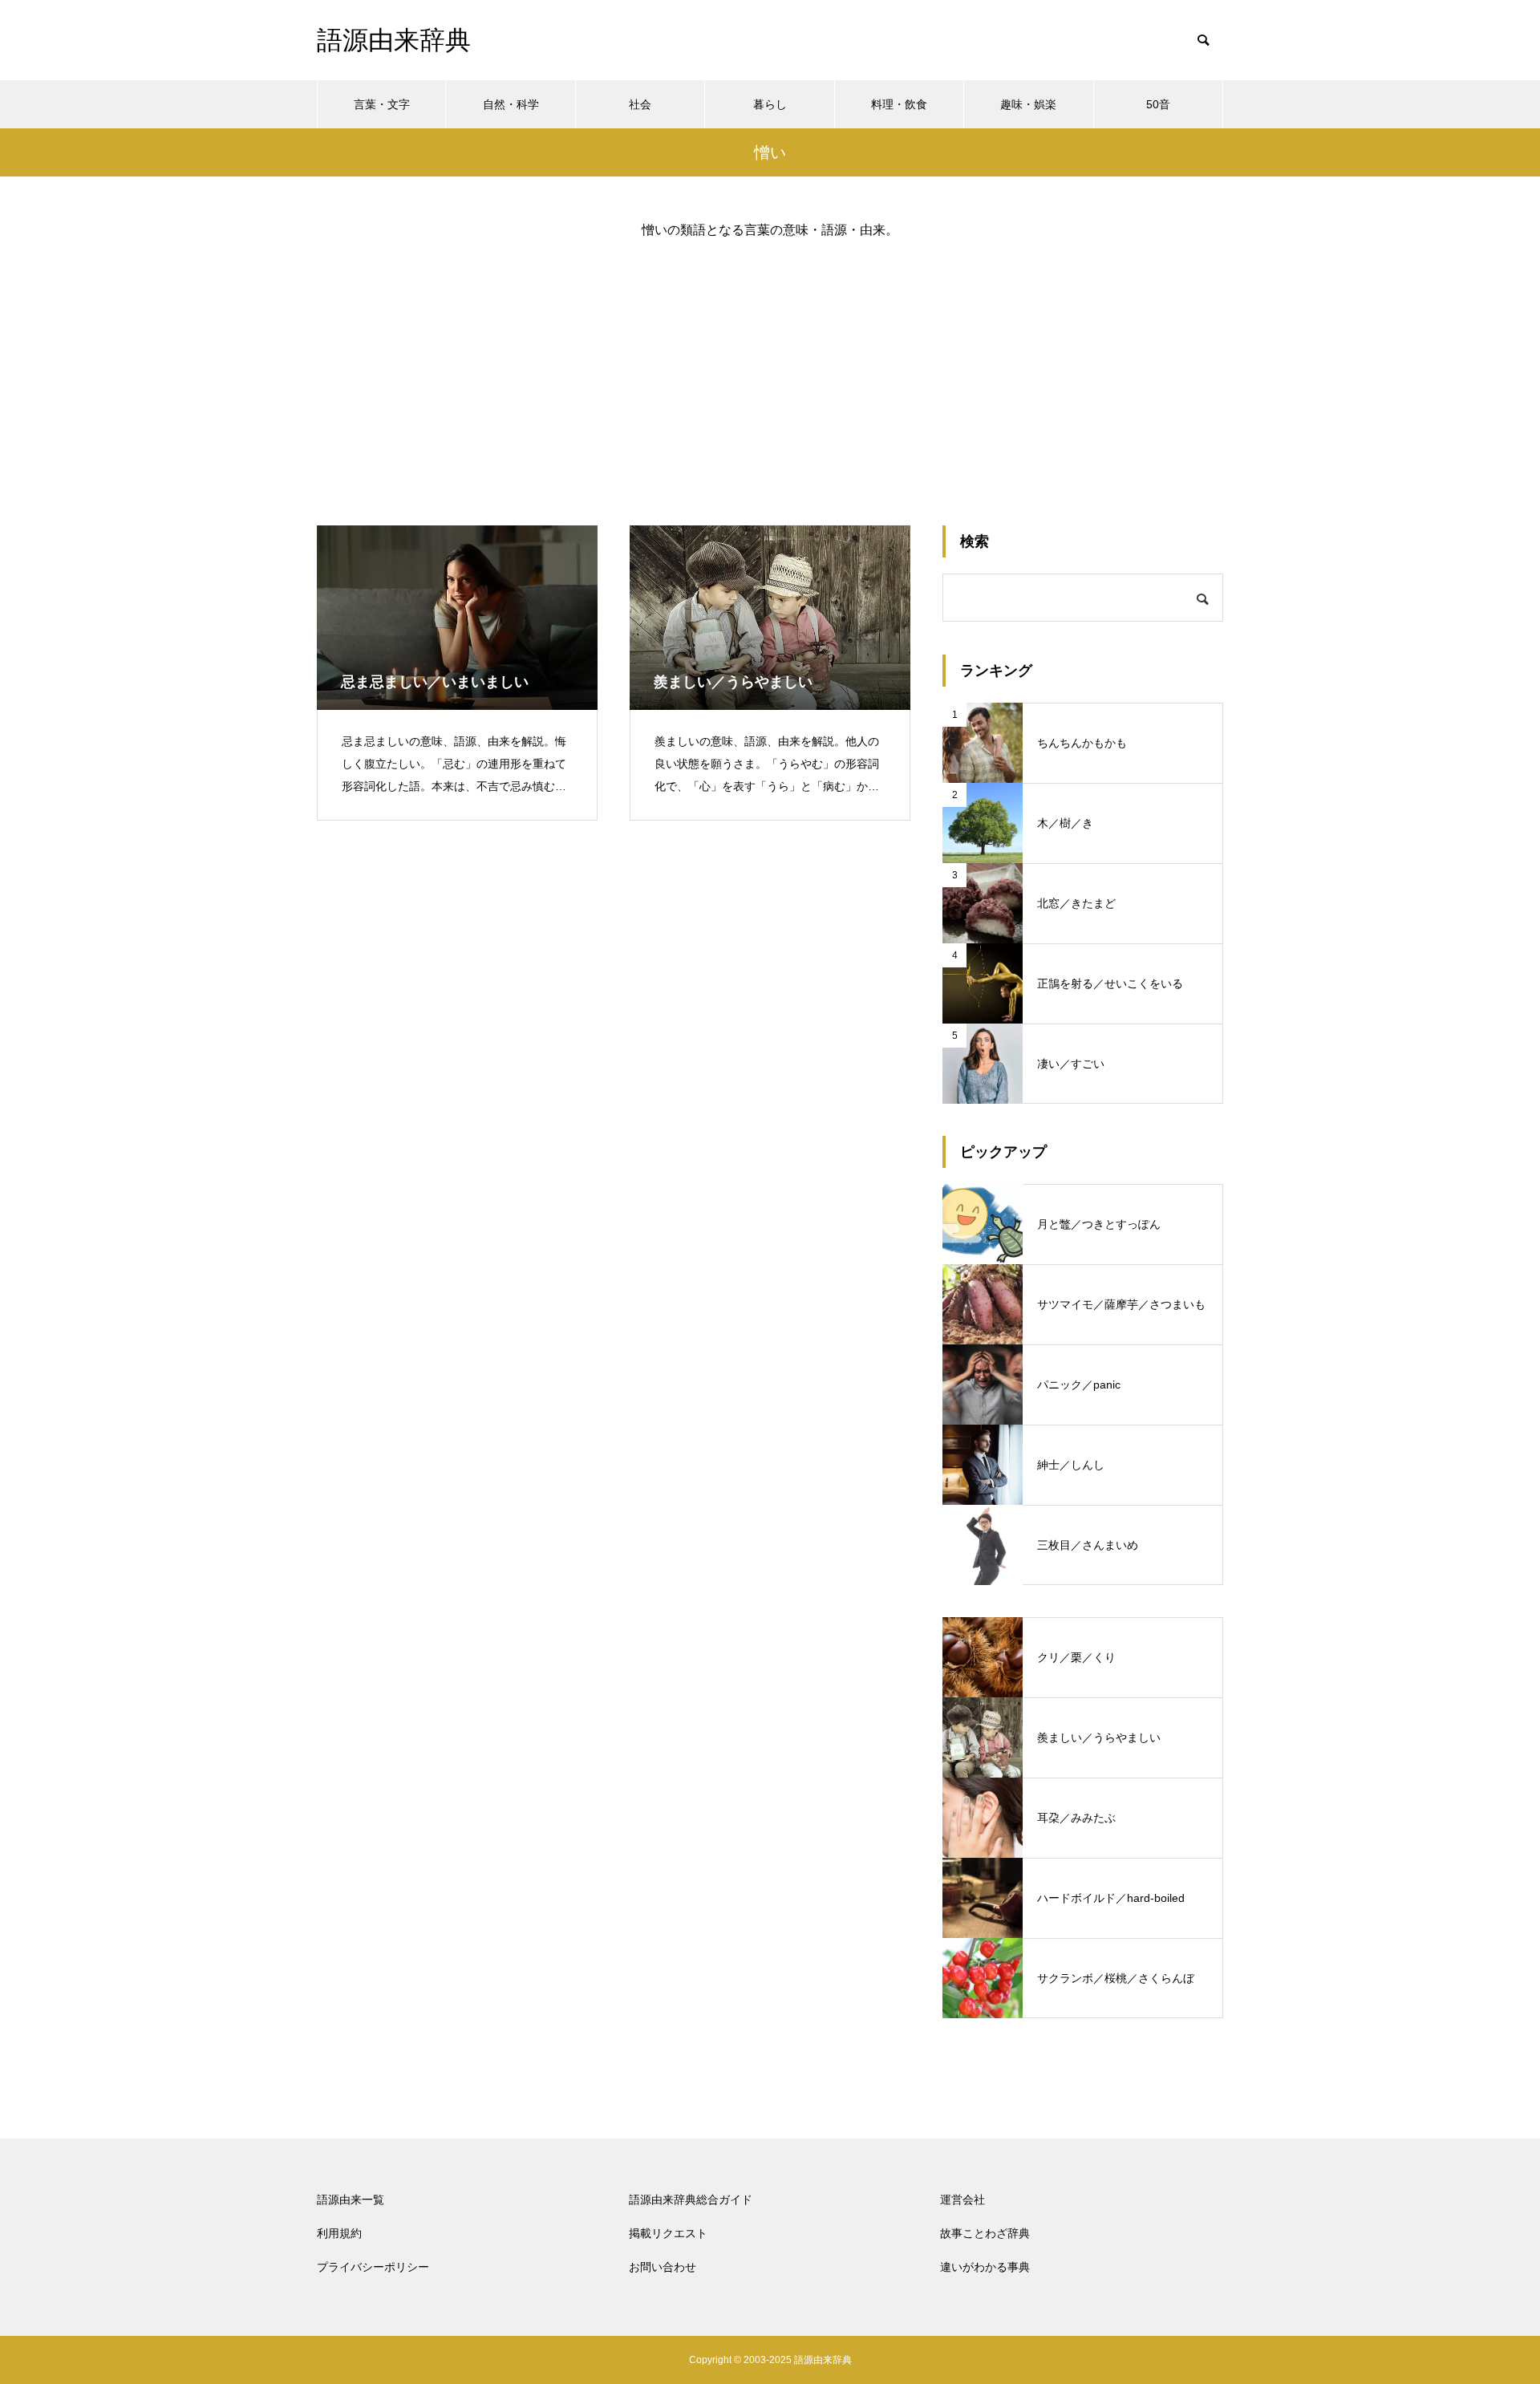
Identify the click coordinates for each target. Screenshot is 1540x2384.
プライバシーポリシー (373, 2267)
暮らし (770, 104)
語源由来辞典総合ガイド (691, 2200)
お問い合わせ (663, 2267)
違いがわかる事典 (985, 2267)
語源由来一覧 (351, 2200)
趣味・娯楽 (1028, 104)
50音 (1158, 104)
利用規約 (339, 2233)
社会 (640, 104)
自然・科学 (511, 104)
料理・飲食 (899, 104)
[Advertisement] (770, 369)
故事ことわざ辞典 (985, 2233)
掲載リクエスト (668, 2233)
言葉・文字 (382, 104)
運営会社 (962, 2200)
